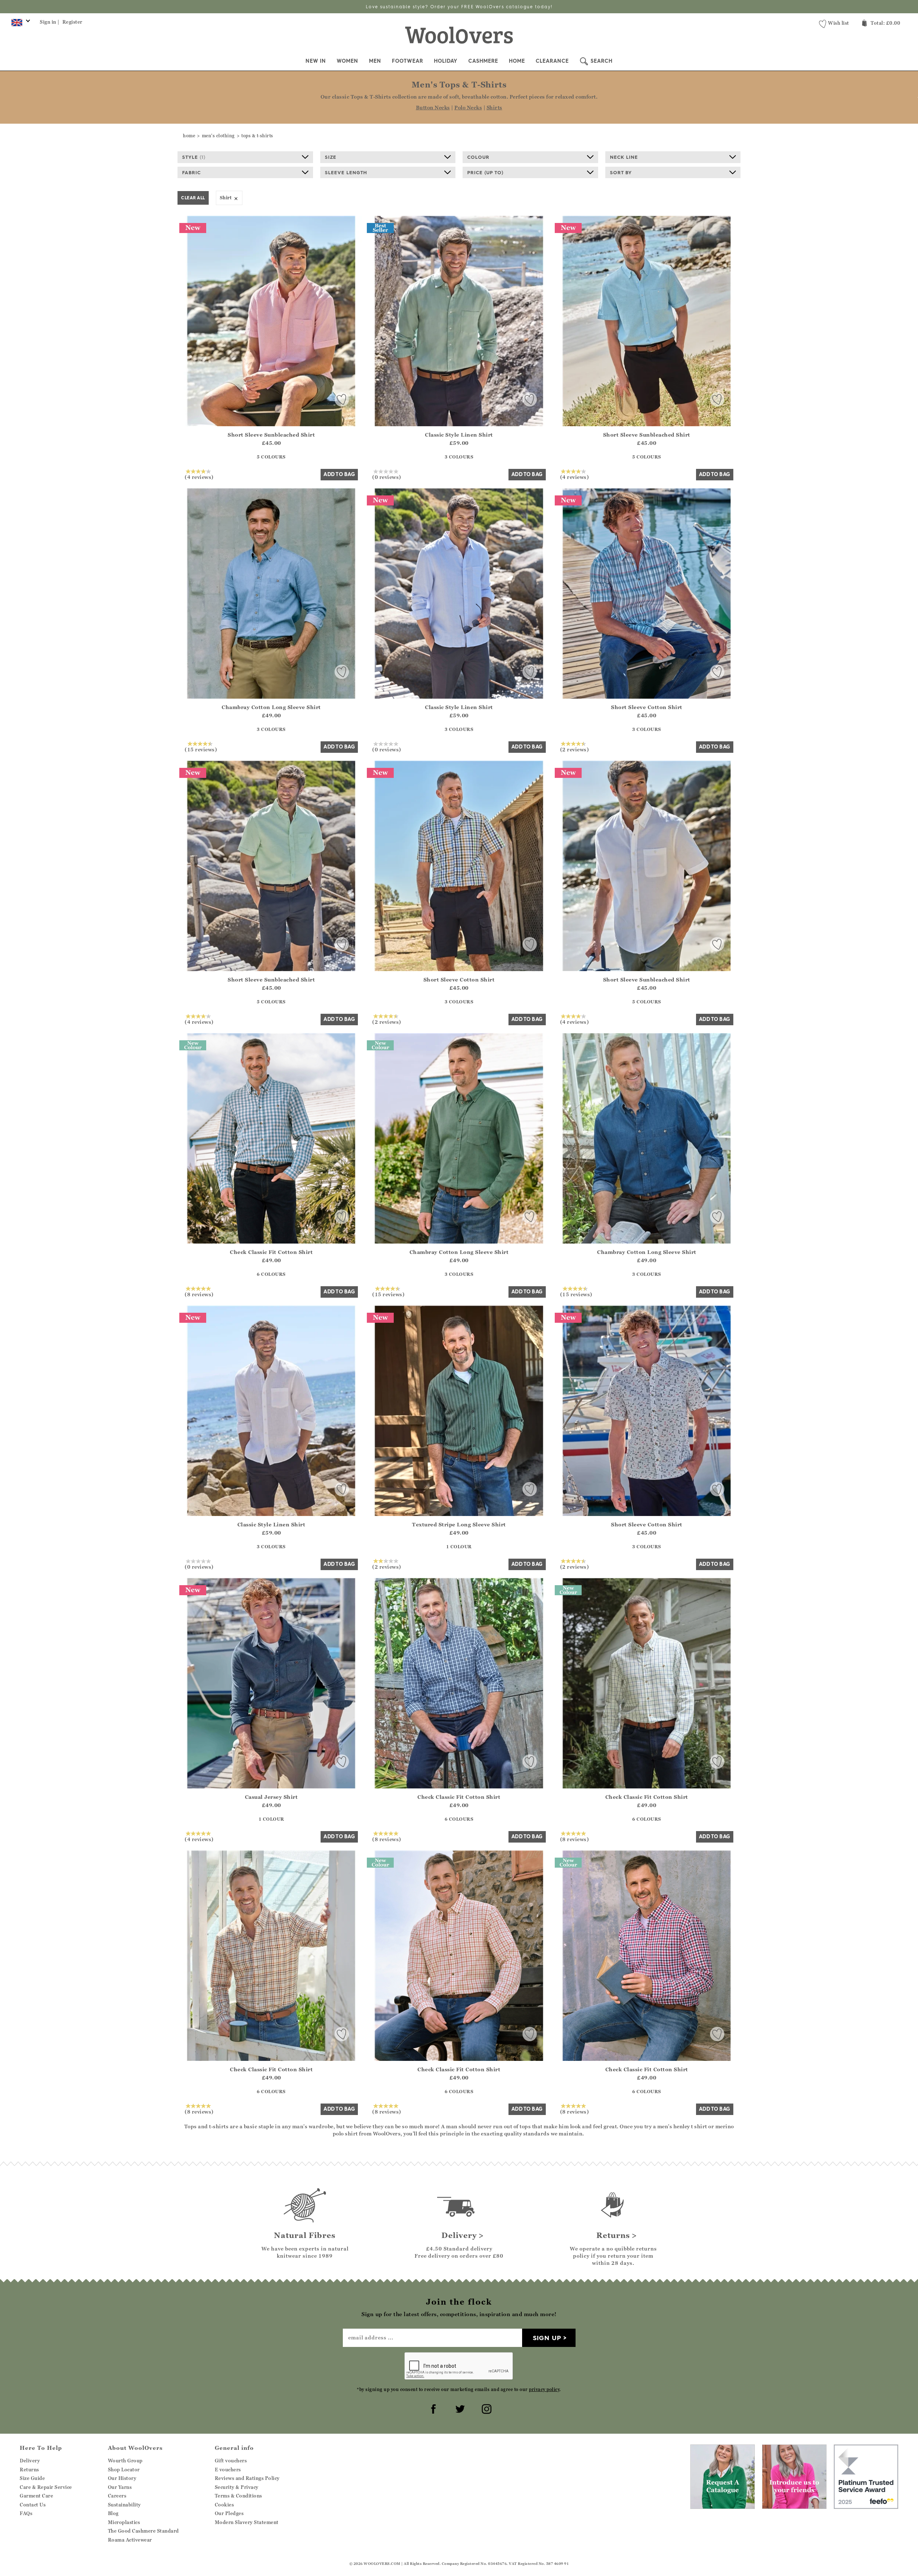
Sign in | (50, 22)
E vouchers (228, 2470)
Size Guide (32, 2478)
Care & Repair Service (46, 2487)
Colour (478, 157)
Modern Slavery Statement (247, 2522)
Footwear (408, 61)
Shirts (495, 107)
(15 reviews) (201, 749)
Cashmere (483, 61)
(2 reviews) (575, 749)
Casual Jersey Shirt (271, 1797)
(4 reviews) (199, 477)
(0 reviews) (387, 477)
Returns (29, 2470)
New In (316, 61)
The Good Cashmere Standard (143, 2531)
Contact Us (33, 2505)
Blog (113, 2513)
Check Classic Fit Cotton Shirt (271, 1252)
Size (331, 157)
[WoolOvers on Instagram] (486, 2408)
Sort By (621, 172)
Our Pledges (229, 2513)
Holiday (446, 61)
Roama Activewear (130, 2540)
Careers (117, 2496)
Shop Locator (124, 2470)
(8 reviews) (199, 1294)
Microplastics (124, 2522)
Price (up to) (485, 172)
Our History (122, 2478)
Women (347, 61)
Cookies (224, 2505)
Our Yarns (120, 2487)
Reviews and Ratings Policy (247, 2478)
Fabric (191, 172)
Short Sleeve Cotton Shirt (647, 707)
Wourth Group (125, 2461)
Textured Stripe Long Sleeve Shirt (459, 1524)
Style (194, 157)
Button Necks (433, 107)
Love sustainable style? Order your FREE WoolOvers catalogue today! (459, 7)
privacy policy (544, 2389)
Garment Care (36, 2496)
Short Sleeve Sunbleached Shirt (271, 435)
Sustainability (124, 2505)
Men (375, 61)
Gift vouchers (231, 2461)
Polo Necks (468, 107)
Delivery (30, 2461)
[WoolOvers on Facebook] (432, 2408)
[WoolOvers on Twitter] (459, 2408)
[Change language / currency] (20, 24)
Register (72, 22)
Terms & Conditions (238, 2496)
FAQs (26, 2513)
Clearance (552, 61)
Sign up (547, 2338)
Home (517, 61)
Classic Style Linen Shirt (459, 435)
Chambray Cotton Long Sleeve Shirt (271, 707)
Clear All (193, 198)
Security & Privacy (237, 2487)
